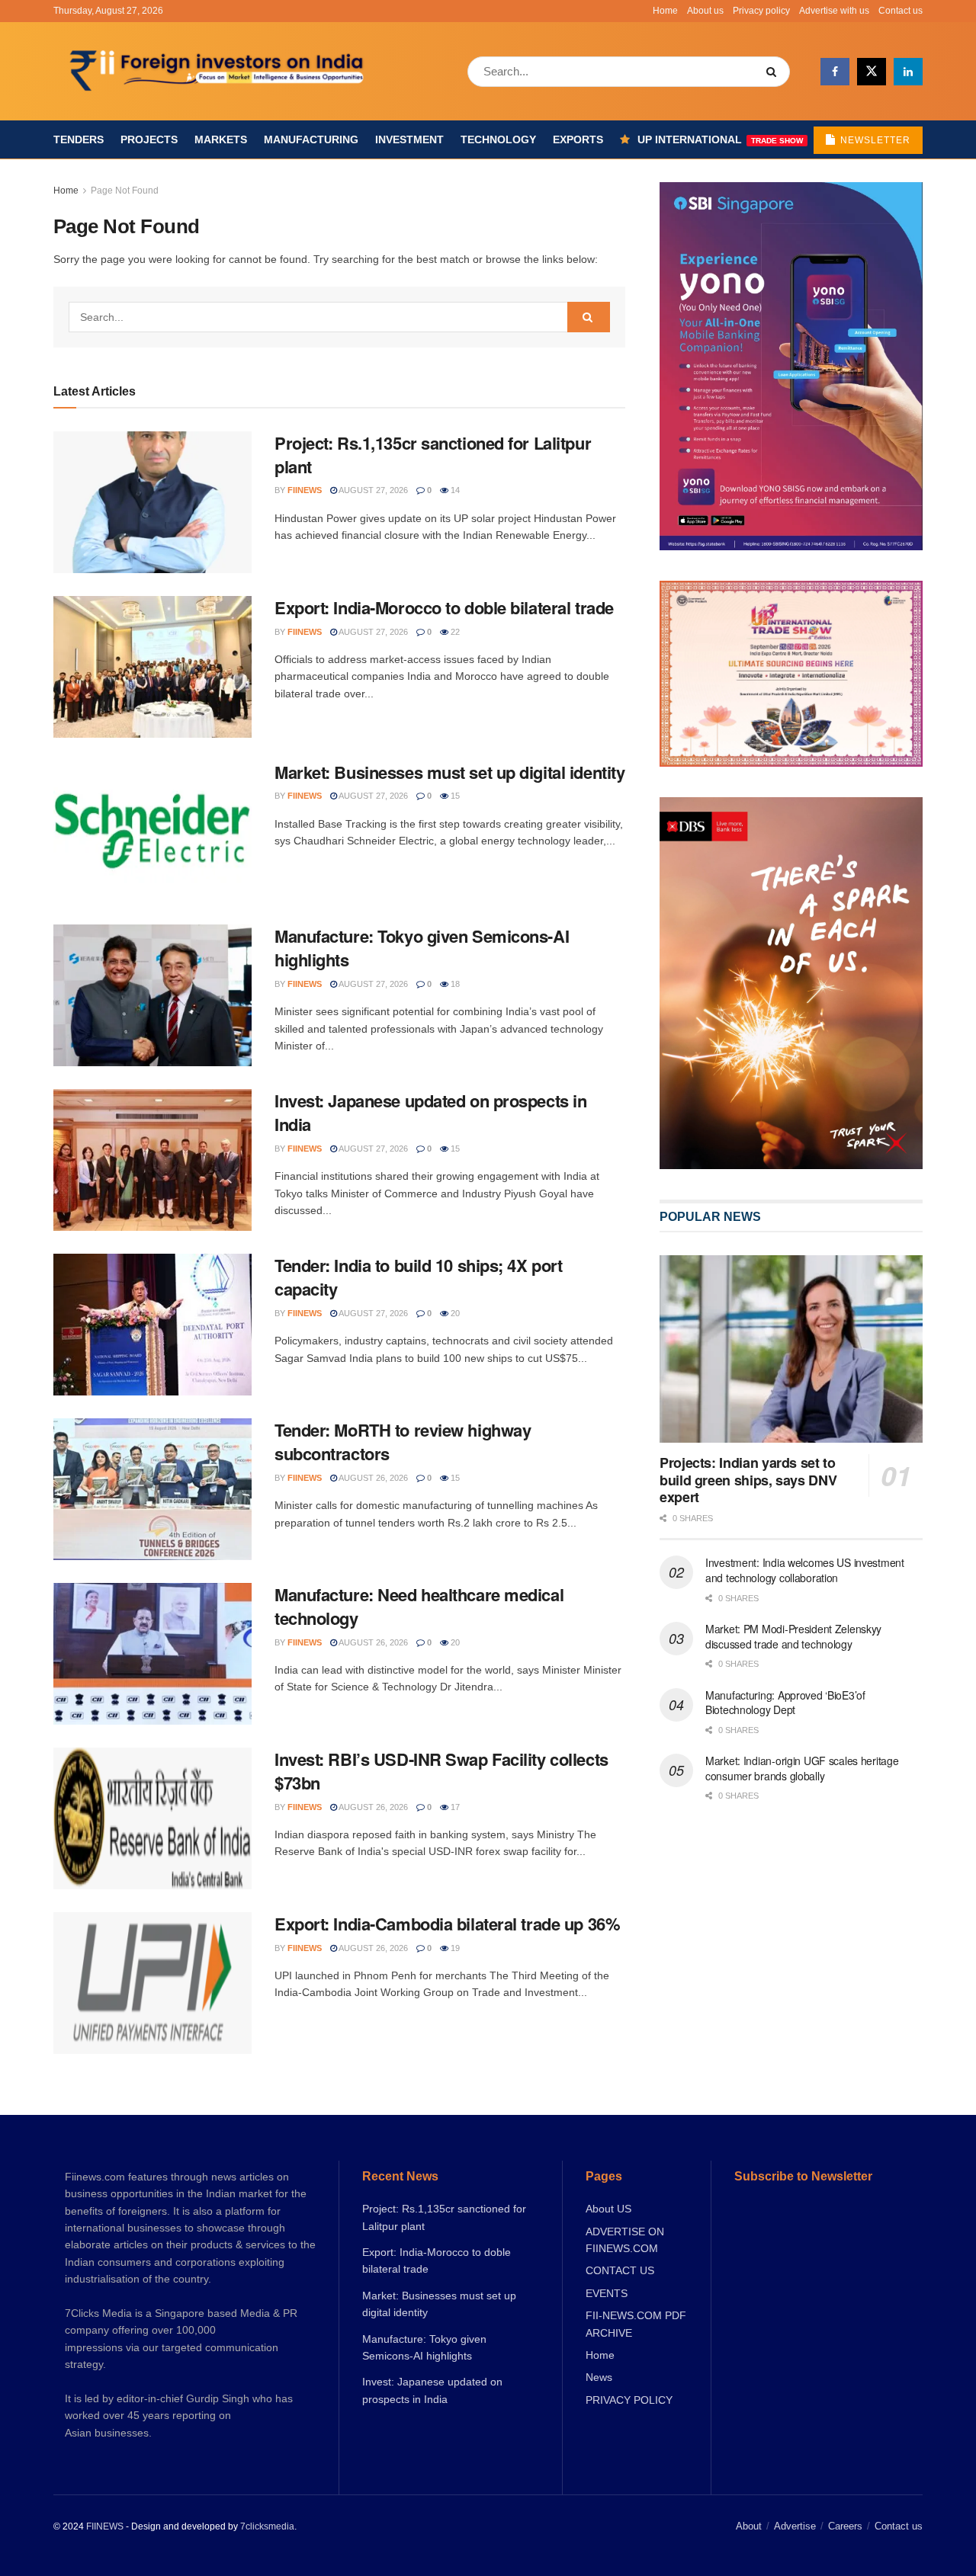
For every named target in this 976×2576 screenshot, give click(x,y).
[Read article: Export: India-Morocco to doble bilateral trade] (152, 667)
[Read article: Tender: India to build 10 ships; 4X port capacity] (152, 1325)
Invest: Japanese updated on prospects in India (430, 1112)
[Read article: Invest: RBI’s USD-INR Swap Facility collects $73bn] (152, 1818)
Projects (149, 139)
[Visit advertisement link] (791, 983)
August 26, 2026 (372, 1478)
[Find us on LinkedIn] (908, 72)
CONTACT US (620, 2270)
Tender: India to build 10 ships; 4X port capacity (418, 1277)
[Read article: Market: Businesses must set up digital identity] (152, 831)
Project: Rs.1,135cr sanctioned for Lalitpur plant (433, 455)
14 (454, 490)
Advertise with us (834, 11)
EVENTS (607, 2293)
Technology (498, 139)
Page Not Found (125, 191)
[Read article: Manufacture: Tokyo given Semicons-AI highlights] (152, 995)
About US (608, 2209)
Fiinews (305, 490)
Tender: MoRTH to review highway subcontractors (403, 1442)
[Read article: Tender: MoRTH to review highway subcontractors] (152, 1489)
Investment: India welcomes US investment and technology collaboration (805, 1570)
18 (454, 984)
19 (454, 1948)
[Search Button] (774, 72)
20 (454, 1313)
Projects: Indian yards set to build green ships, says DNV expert (748, 1480)
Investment (409, 139)
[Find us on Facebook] (835, 72)
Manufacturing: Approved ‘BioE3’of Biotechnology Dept (785, 1703)
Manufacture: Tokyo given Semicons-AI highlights (422, 948)
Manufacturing (311, 139)
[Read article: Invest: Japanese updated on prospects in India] (152, 1160)
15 (454, 796)
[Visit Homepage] (218, 72)
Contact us (901, 11)
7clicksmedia (267, 2526)
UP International (720, 139)
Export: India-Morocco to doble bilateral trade (444, 607)
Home (665, 11)
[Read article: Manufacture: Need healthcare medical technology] (152, 1654)
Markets (221, 139)
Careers (845, 2526)
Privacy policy (761, 11)
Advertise (795, 2526)
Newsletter (874, 140)
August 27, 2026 (372, 490)
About (749, 2526)
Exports (578, 139)
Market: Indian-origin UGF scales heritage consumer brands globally (802, 1768)
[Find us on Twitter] (872, 72)
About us (705, 11)
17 (454, 1807)
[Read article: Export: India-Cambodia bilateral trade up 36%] (152, 1983)
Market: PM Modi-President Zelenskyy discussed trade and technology (793, 1636)
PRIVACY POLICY (629, 2400)
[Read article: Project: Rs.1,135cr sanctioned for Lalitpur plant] (152, 502)
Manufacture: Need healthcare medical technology (419, 1606)
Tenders (79, 139)
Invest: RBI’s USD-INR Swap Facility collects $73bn (441, 1771)
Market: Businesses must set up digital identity (449, 772)
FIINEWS (105, 2526)
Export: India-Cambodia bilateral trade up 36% (447, 1924)
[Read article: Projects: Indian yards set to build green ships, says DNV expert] (791, 1349)
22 (454, 632)
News (599, 2377)
